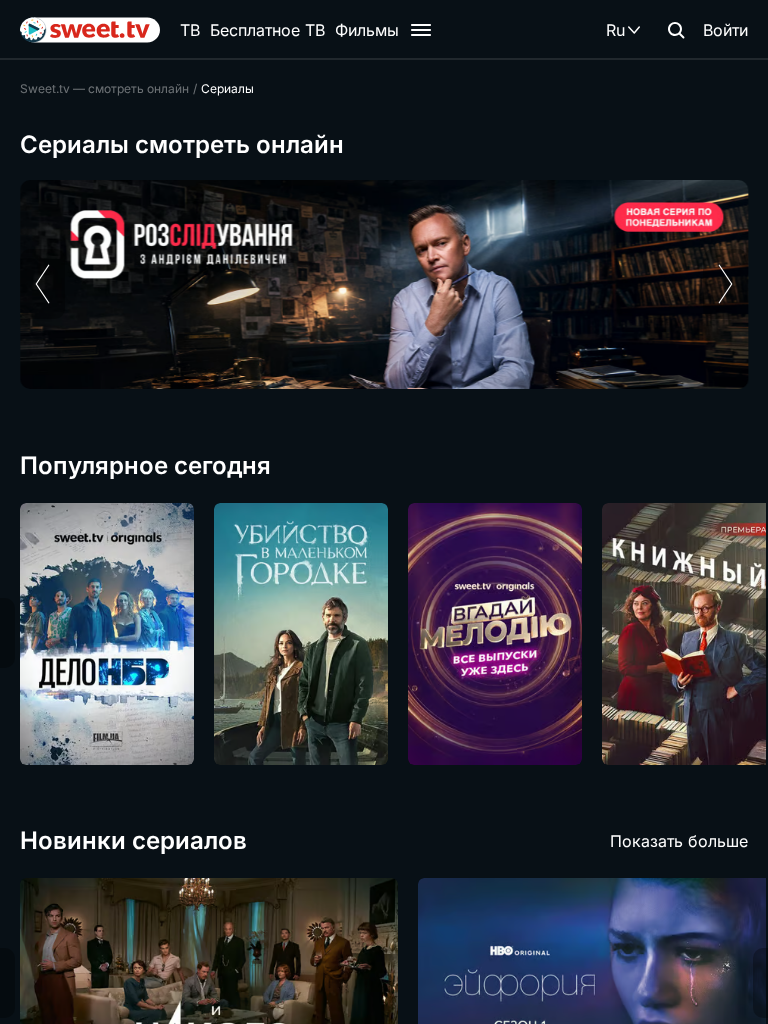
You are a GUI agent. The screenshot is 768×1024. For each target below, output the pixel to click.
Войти (725, 30)
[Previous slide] (42, 284)
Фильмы (367, 30)
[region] (384, 284)
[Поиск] (676, 30)
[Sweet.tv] (90, 30)
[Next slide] (725, 284)
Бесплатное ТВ (267, 30)
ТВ (190, 30)
